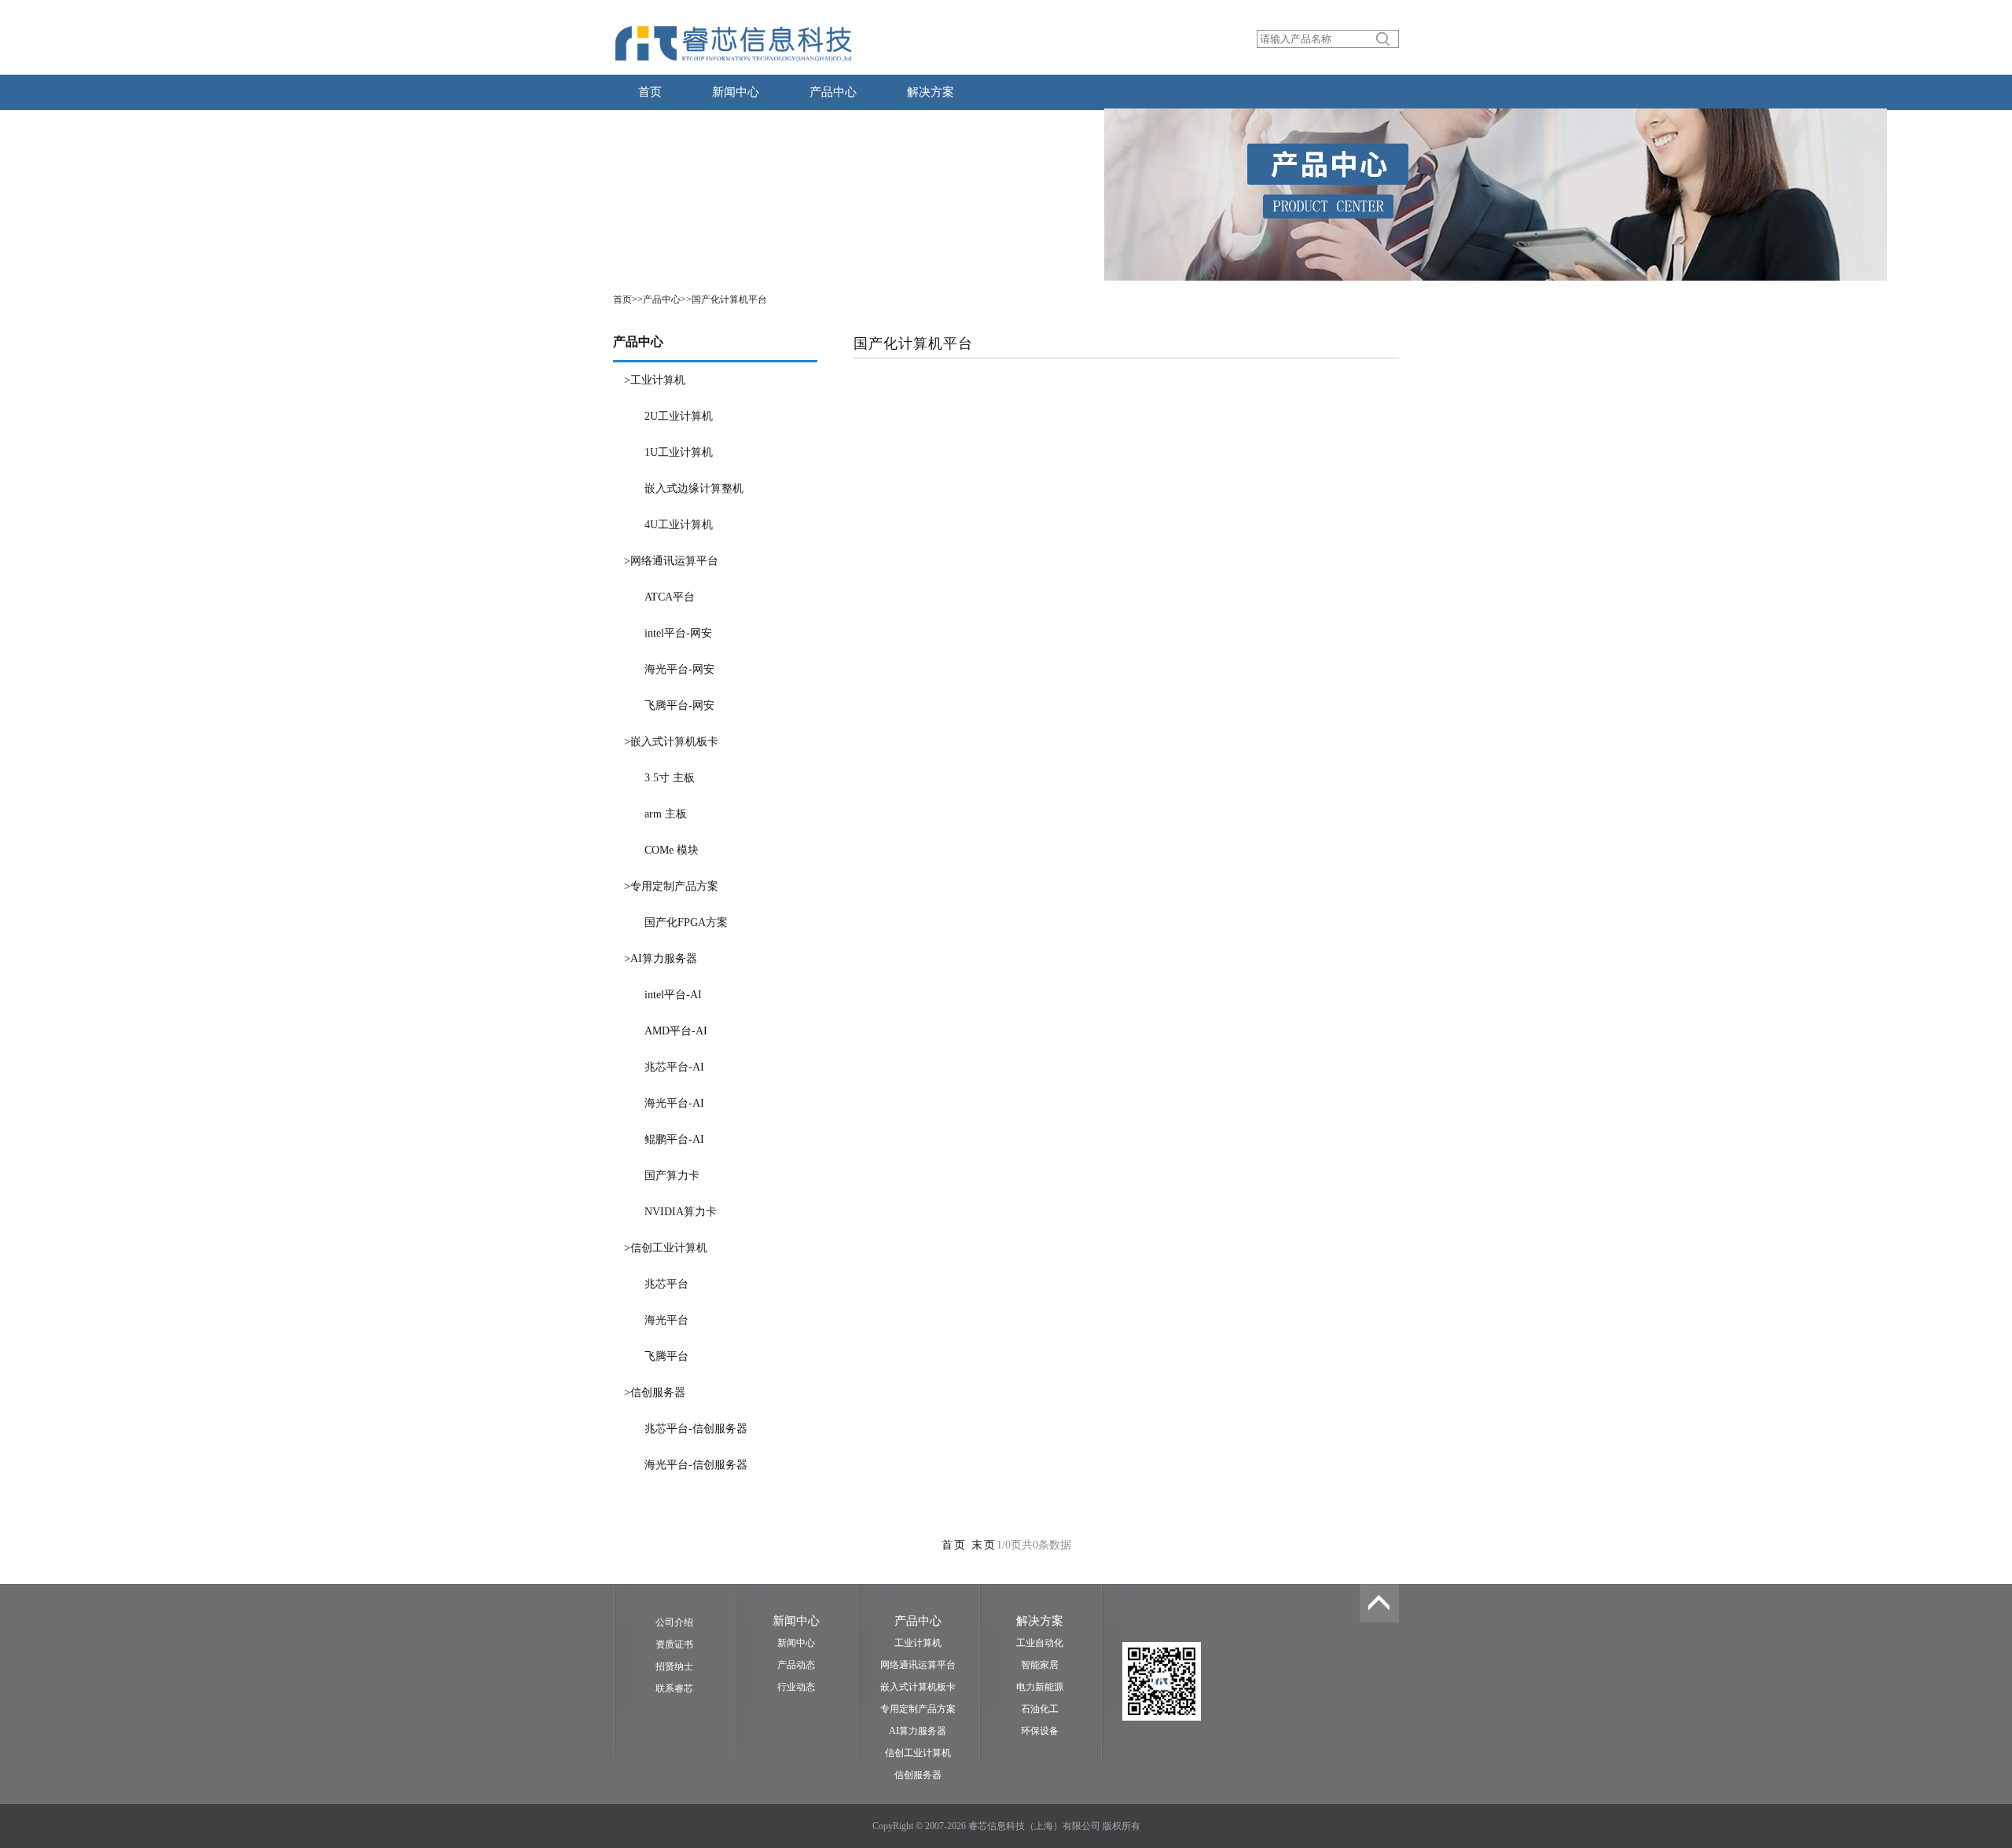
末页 (984, 1545)
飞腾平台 (666, 1356)
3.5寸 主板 (670, 778)
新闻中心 (736, 92)
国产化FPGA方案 (686, 922)
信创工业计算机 (918, 1753)
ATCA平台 (670, 597)
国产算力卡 (672, 1176)
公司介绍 (674, 1622)
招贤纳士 (674, 1666)
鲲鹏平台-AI (674, 1139)
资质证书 (674, 1644)
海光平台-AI (674, 1103)
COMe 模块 (672, 850)
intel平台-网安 (678, 633)
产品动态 (796, 1665)
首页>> (628, 299)
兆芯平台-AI (674, 1067)
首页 (650, 92)
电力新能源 (1040, 1687)
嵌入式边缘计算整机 (694, 489)
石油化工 (1040, 1709)
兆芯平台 (666, 1284)
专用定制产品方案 (918, 1709)
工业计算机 (918, 1643)
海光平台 (666, 1320)
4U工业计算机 (679, 525)
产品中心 (833, 92)
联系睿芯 (674, 1688)
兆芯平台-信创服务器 (696, 1429)
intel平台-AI (673, 995)
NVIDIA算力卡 (681, 1212)
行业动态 (796, 1687)
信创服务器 (918, 1775)
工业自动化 (1040, 1643)
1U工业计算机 (679, 452)
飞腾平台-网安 (679, 705)
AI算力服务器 (918, 1731)
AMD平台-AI (676, 1031)
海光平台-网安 (679, 669)
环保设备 (1040, 1731)
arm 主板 (666, 814)
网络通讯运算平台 (918, 1665)
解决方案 (931, 92)
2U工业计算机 (679, 416)
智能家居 (1040, 1665)
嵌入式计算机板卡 (918, 1687)
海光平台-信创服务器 (696, 1465)
